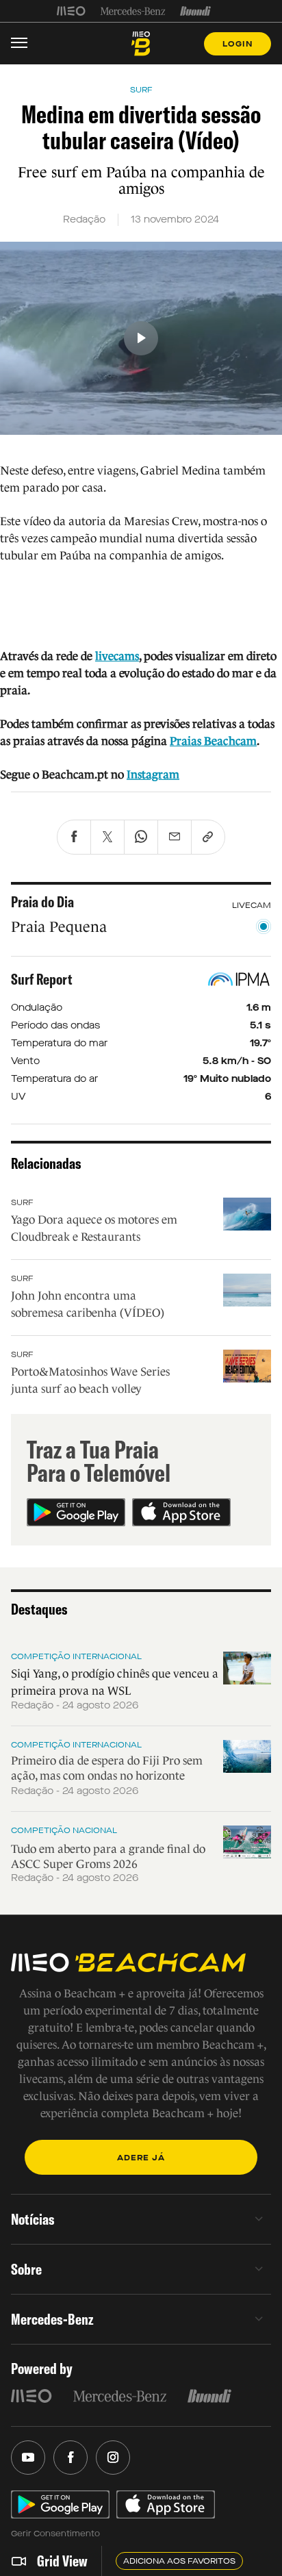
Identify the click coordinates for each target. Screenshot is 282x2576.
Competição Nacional (64, 1830)
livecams (117, 656)
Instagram (153, 775)
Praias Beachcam (213, 741)
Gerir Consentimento (55, 2534)
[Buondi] (195, 11)
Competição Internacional (76, 1656)
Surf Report (42, 979)
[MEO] (71, 11)
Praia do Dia (42, 902)
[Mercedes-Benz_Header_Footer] (133, 11)
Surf (22, 1202)
